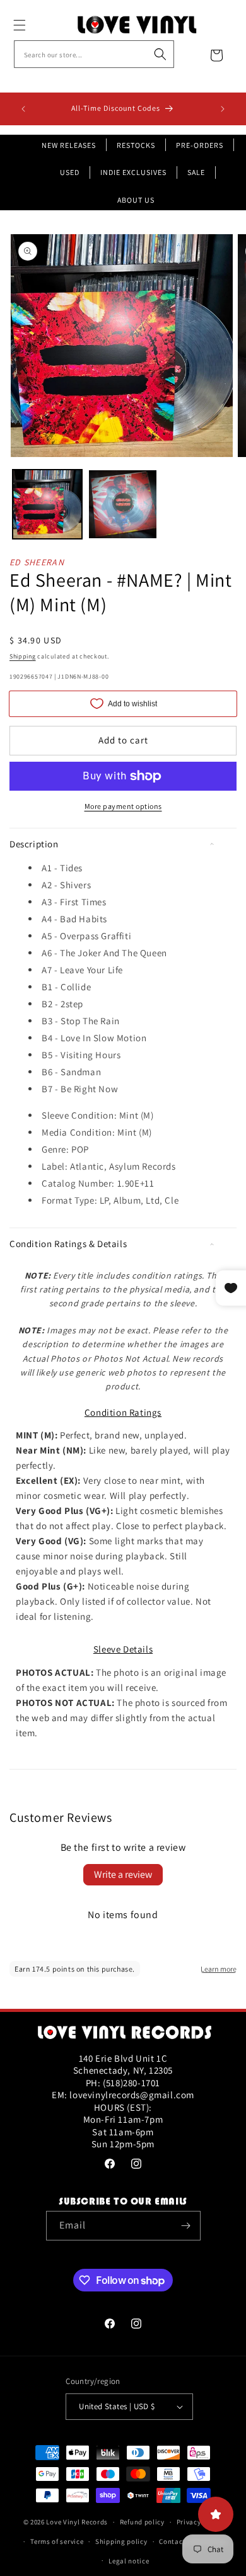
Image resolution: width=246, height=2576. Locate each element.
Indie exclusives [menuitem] (133, 172)
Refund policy (142, 2522)
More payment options (123, 806)
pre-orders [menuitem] (200, 145)
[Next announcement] (223, 109)
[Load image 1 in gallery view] (47, 504)
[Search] (160, 54)
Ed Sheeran (37, 562)
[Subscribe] (186, 2226)
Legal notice (129, 2561)
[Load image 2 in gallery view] (123, 504)
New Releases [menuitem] (69, 145)
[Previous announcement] (23, 109)
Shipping (23, 656)
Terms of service (57, 2541)
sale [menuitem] (196, 172)
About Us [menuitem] (136, 200)
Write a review (123, 1874)
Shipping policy (121, 2541)
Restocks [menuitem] (136, 145)
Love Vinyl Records (77, 2522)
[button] (33, 25)
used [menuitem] (70, 172)
